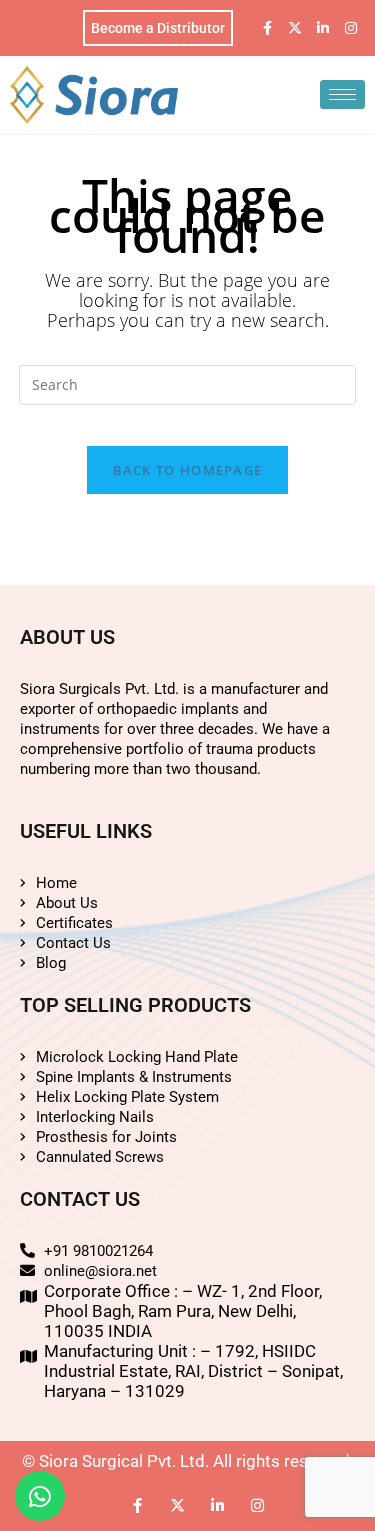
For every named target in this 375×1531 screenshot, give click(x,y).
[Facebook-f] (267, 28)
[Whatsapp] (40, 1496)
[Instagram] (351, 28)
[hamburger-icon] (342, 94)
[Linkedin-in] (323, 28)
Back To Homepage (188, 470)
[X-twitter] (295, 28)
